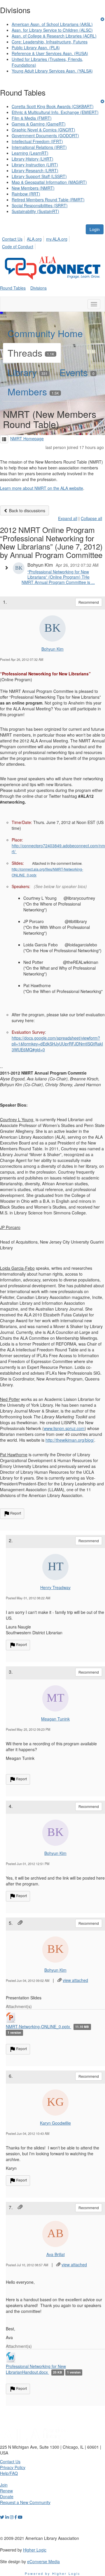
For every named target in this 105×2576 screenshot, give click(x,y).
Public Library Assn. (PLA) (36, 47)
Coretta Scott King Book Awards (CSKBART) (53, 106)
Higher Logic (35, 2550)
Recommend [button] (89, 602)
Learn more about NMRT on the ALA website (42, 488)
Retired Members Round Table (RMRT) (48, 200)
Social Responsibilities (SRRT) (40, 205)
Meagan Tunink (55, 1719)
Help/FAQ (9, 2473)
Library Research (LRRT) (35, 170)
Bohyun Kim (52, 649)
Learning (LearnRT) (30, 153)
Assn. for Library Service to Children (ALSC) (52, 30)
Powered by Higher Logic (53, 2573)
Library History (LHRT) (33, 159)
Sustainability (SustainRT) (35, 211)
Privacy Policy (13, 2467)
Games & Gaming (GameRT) (39, 124)
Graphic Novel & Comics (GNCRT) (43, 130)
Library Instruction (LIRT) (35, 165)
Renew (6, 2491)
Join (4, 2485)
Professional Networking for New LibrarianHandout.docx (36, 2369)
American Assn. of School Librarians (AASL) (52, 24)
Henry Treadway (55, 1587)
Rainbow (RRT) (26, 194)
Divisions (38, 288)
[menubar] (52, 242)
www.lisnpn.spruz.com (64, 1428)
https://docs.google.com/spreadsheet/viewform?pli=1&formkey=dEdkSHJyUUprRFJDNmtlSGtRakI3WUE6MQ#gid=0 (57, 1044)
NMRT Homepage (27, 439)
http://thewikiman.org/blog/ (70, 1440)
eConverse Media (43, 2561)
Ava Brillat (56, 2254)
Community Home (45, 333)
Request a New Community (25, 2502)
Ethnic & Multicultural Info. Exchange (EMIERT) (55, 112)
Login (95, 229)
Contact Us (12, 239)
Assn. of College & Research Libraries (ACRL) (54, 36)
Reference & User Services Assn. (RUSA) (50, 53)
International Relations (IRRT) (39, 147)
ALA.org (34, 239)
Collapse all (91, 518)
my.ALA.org (57, 239)
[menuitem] (14, 238)
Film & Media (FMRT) (32, 118)
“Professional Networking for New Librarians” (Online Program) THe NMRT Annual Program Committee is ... (58, 577)
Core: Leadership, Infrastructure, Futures (50, 42)
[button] (4, 439)
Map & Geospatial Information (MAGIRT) (49, 182)
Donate (7, 2496)
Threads (31, 353)
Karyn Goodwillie (55, 2123)
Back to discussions (27, 510)
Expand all (68, 518)
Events (77, 372)
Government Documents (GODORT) (45, 135)
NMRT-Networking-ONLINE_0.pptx (38, 2026)
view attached (75, 1980)
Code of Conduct (18, 246)
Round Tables (13, 288)
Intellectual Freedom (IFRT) (37, 141)
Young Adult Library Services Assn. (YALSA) (52, 71)
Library (28, 372)
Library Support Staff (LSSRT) (39, 176)
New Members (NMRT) (33, 188)
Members (33, 391)
